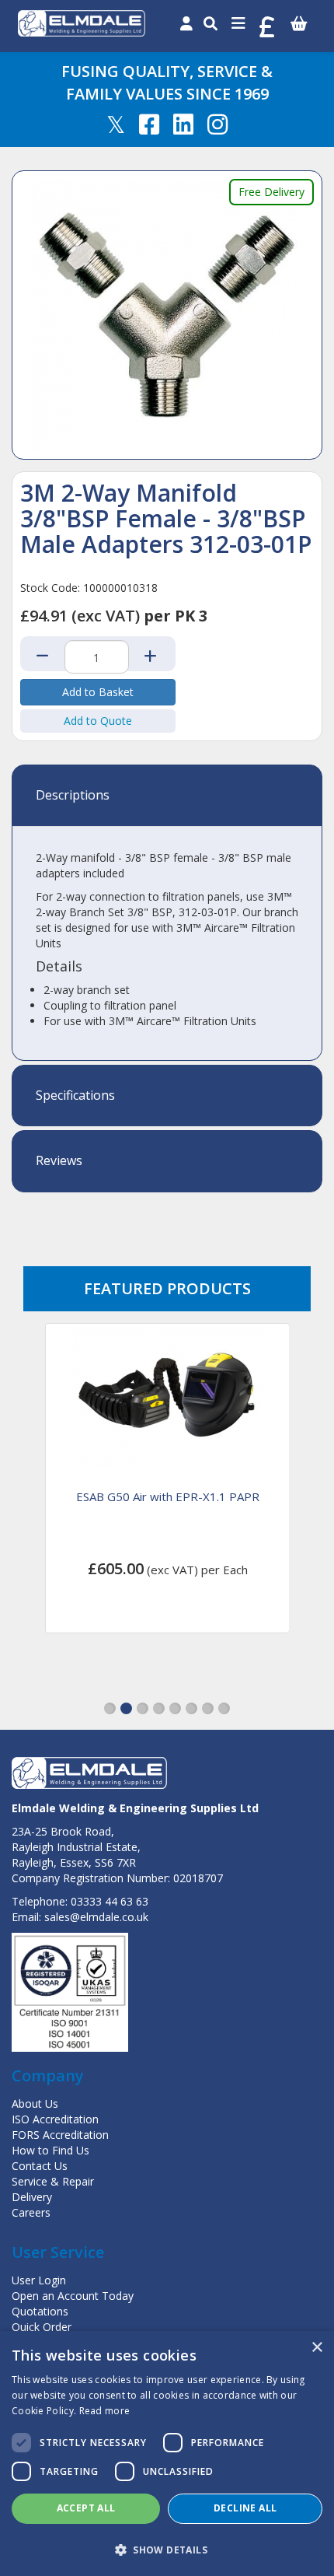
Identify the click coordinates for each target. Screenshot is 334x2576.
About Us (35, 2103)
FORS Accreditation (60, 2135)
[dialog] (167, 2453)
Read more (105, 2411)
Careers (31, 2212)
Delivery (32, 2197)
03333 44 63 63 (110, 1901)
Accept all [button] (86, 2508)
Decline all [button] (245, 2508)
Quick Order (42, 2327)
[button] (110, 1708)
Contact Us (40, 2166)
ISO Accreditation (55, 2119)
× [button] (317, 2348)
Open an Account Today (73, 2296)
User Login (39, 2280)
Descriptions (73, 796)
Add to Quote (98, 721)
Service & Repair (53, 2181)
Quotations (40, 2311)
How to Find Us (50, 2150)
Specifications (75, 1096)
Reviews (59, 1161)
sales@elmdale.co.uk (96, 1917)
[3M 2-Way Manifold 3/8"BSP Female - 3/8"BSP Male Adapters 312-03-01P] (167, 315)
